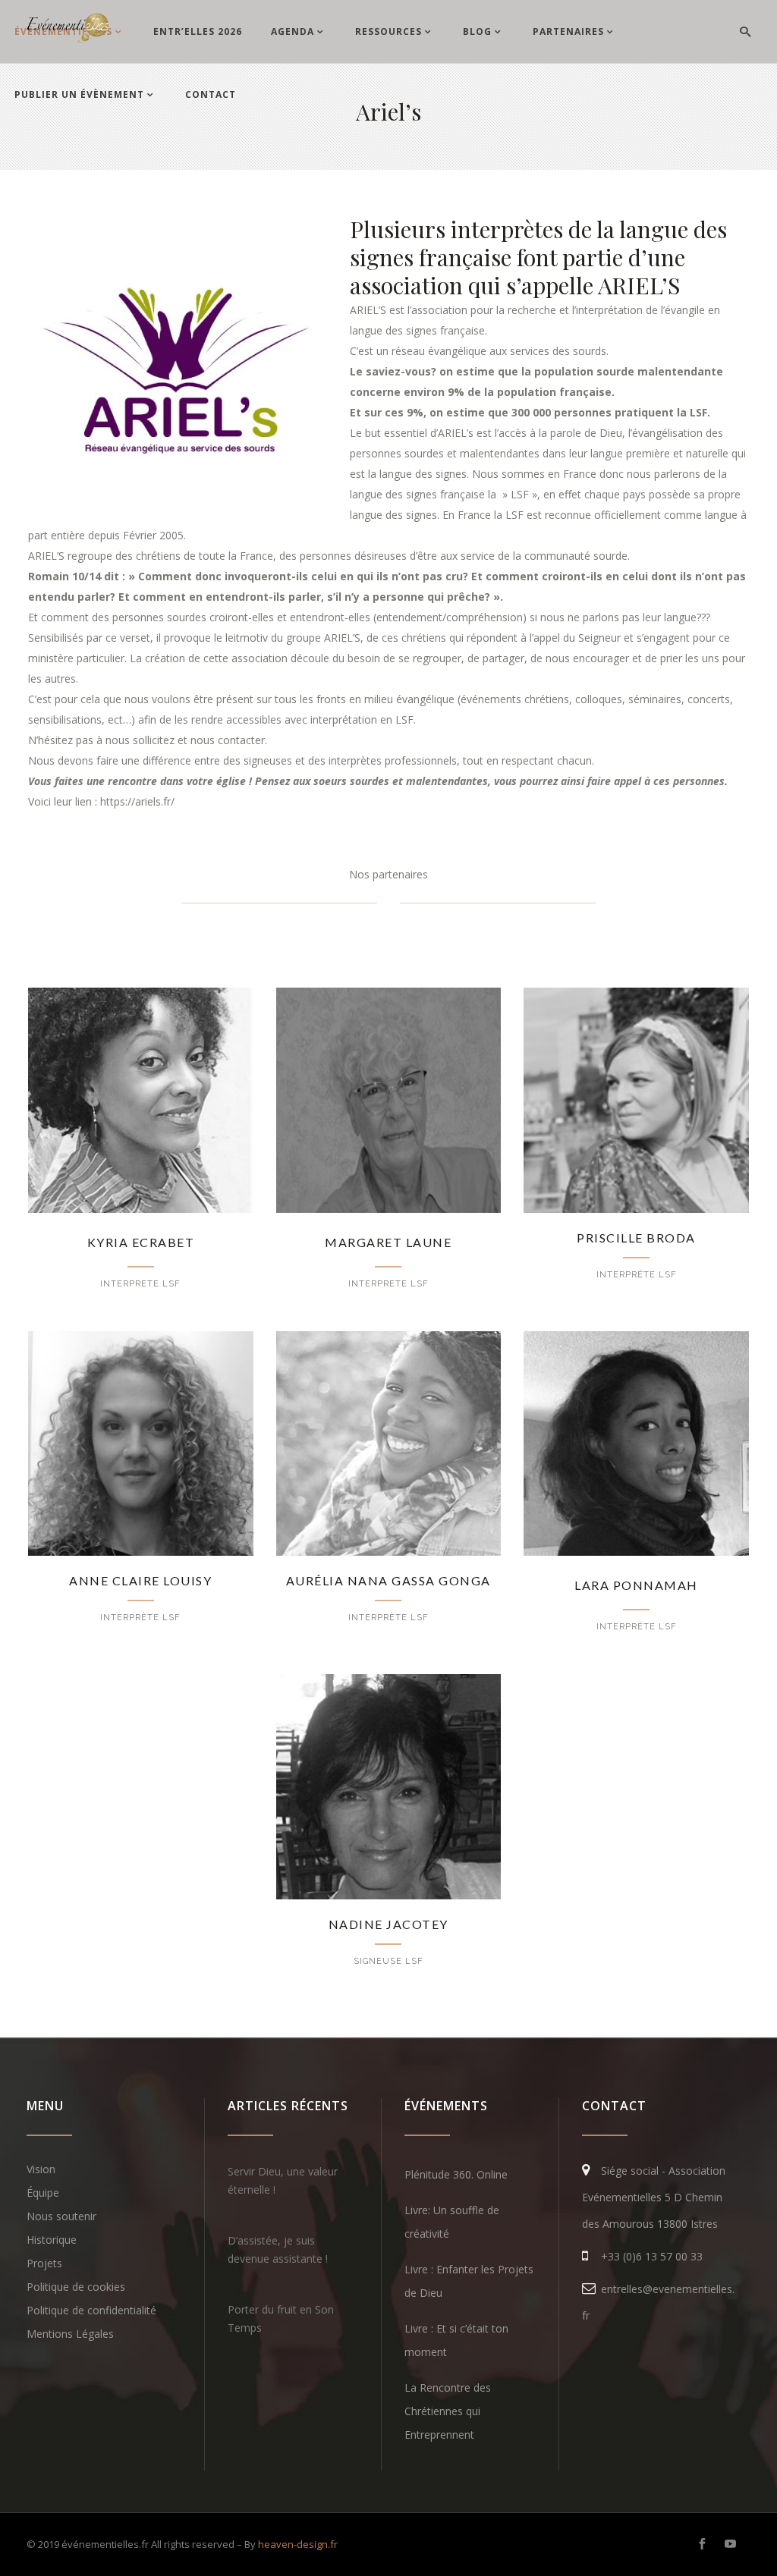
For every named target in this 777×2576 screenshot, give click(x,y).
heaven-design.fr (298, 2544)
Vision (41, 2169)
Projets (44, 2263)
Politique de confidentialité (91, 2310)
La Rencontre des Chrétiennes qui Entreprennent (448, 2411)
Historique (52, 2240)
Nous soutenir (61, 2216)
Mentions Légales (70, 2334)
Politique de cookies (76, 2287)
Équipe (43, 2193)
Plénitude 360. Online (456, 2174)
